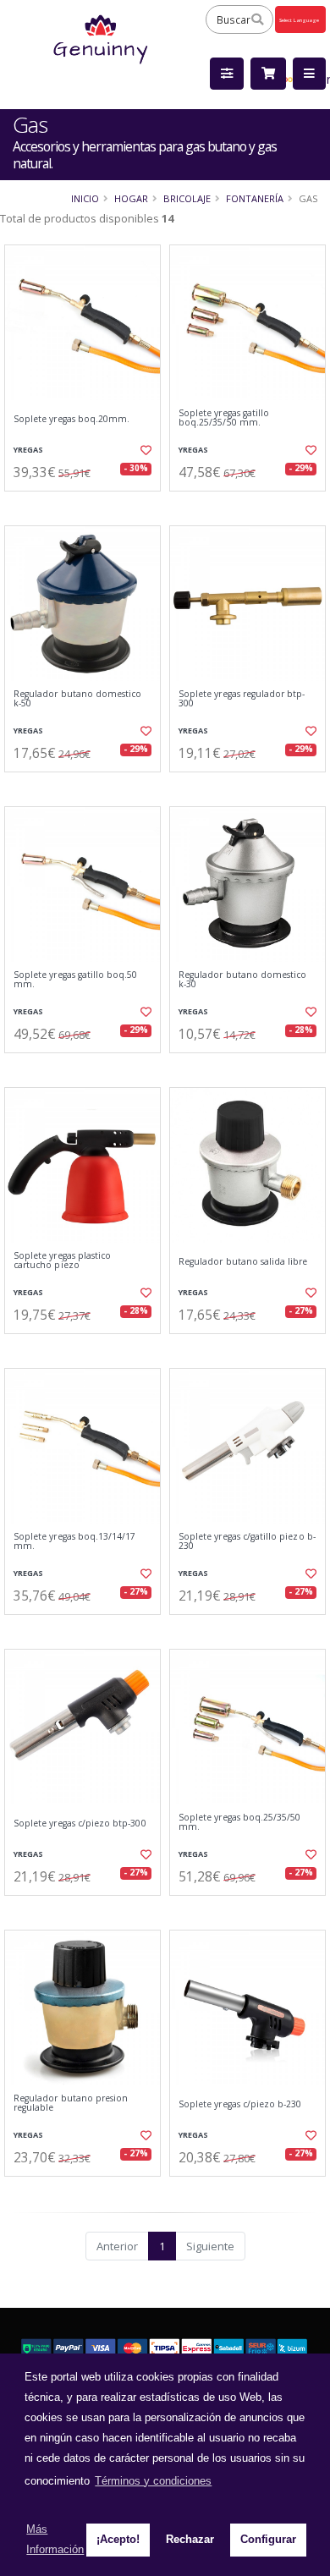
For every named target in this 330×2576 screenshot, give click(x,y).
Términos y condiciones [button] (153, 2481)
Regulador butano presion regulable (71, 2104)
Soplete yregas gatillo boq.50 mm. (76, 980)
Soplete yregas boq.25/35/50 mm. (239, 1823)
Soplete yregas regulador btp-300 (242, 699)
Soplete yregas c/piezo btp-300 (80, 1824)
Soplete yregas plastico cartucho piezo (62, 1261)
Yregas (28, 450)
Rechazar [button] (190, 2539)
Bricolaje (187, 198)
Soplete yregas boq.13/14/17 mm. (74, 1542)
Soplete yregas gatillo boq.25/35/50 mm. (224, 418)
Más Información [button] (55, 2539)
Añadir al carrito (88, 505)
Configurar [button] (268, 2539)
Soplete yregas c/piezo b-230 (240, 2104)
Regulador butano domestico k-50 (77, 699)
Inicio (85, 198)
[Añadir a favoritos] (145, 450)
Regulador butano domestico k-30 (242, 980)
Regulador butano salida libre (243, 1262)
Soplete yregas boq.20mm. (71, 419)
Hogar (131, 198)
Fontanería (255, 198)
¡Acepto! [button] (118, 2539)
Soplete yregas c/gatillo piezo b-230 (247, 1542)
